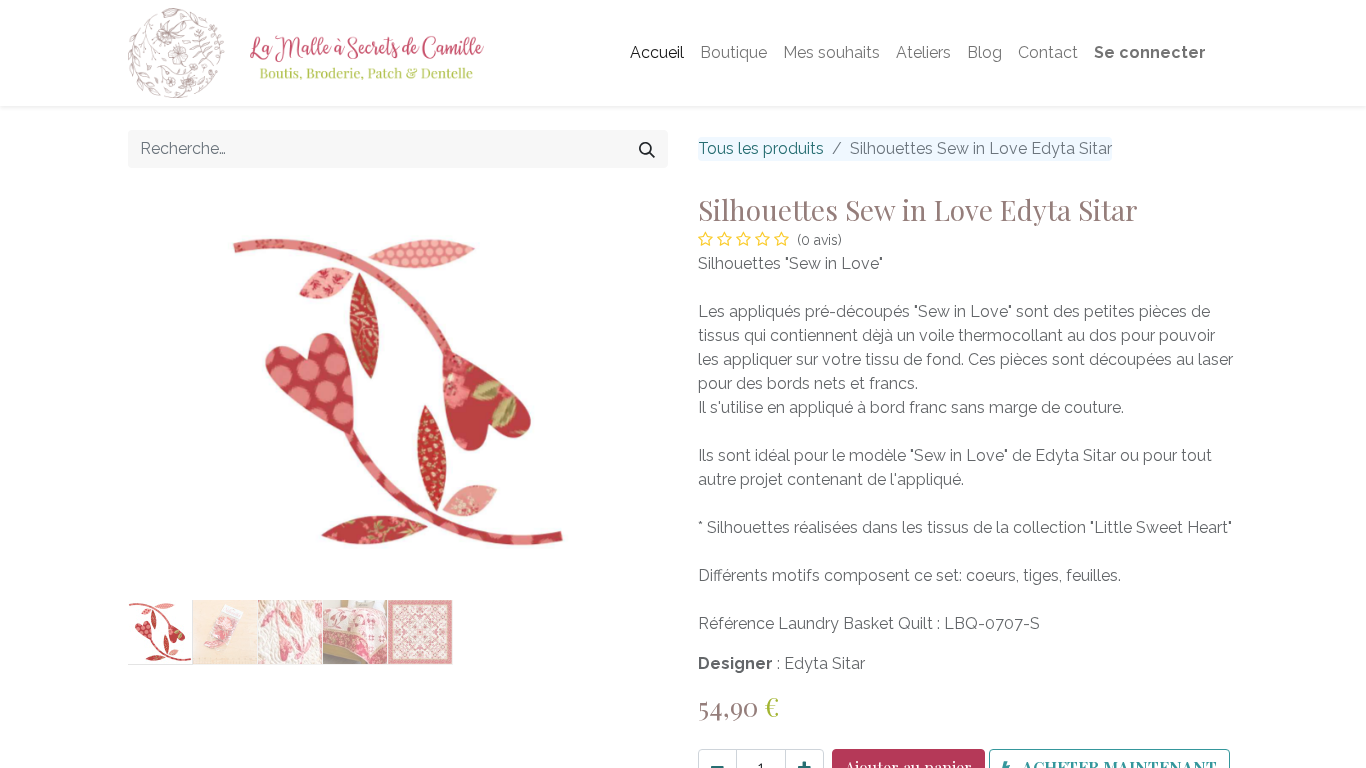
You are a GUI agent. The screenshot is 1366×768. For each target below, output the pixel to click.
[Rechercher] (647, 149)
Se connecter (1150, 52)
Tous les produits (761, 148)
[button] (168, 392)
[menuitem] (657, 53)
